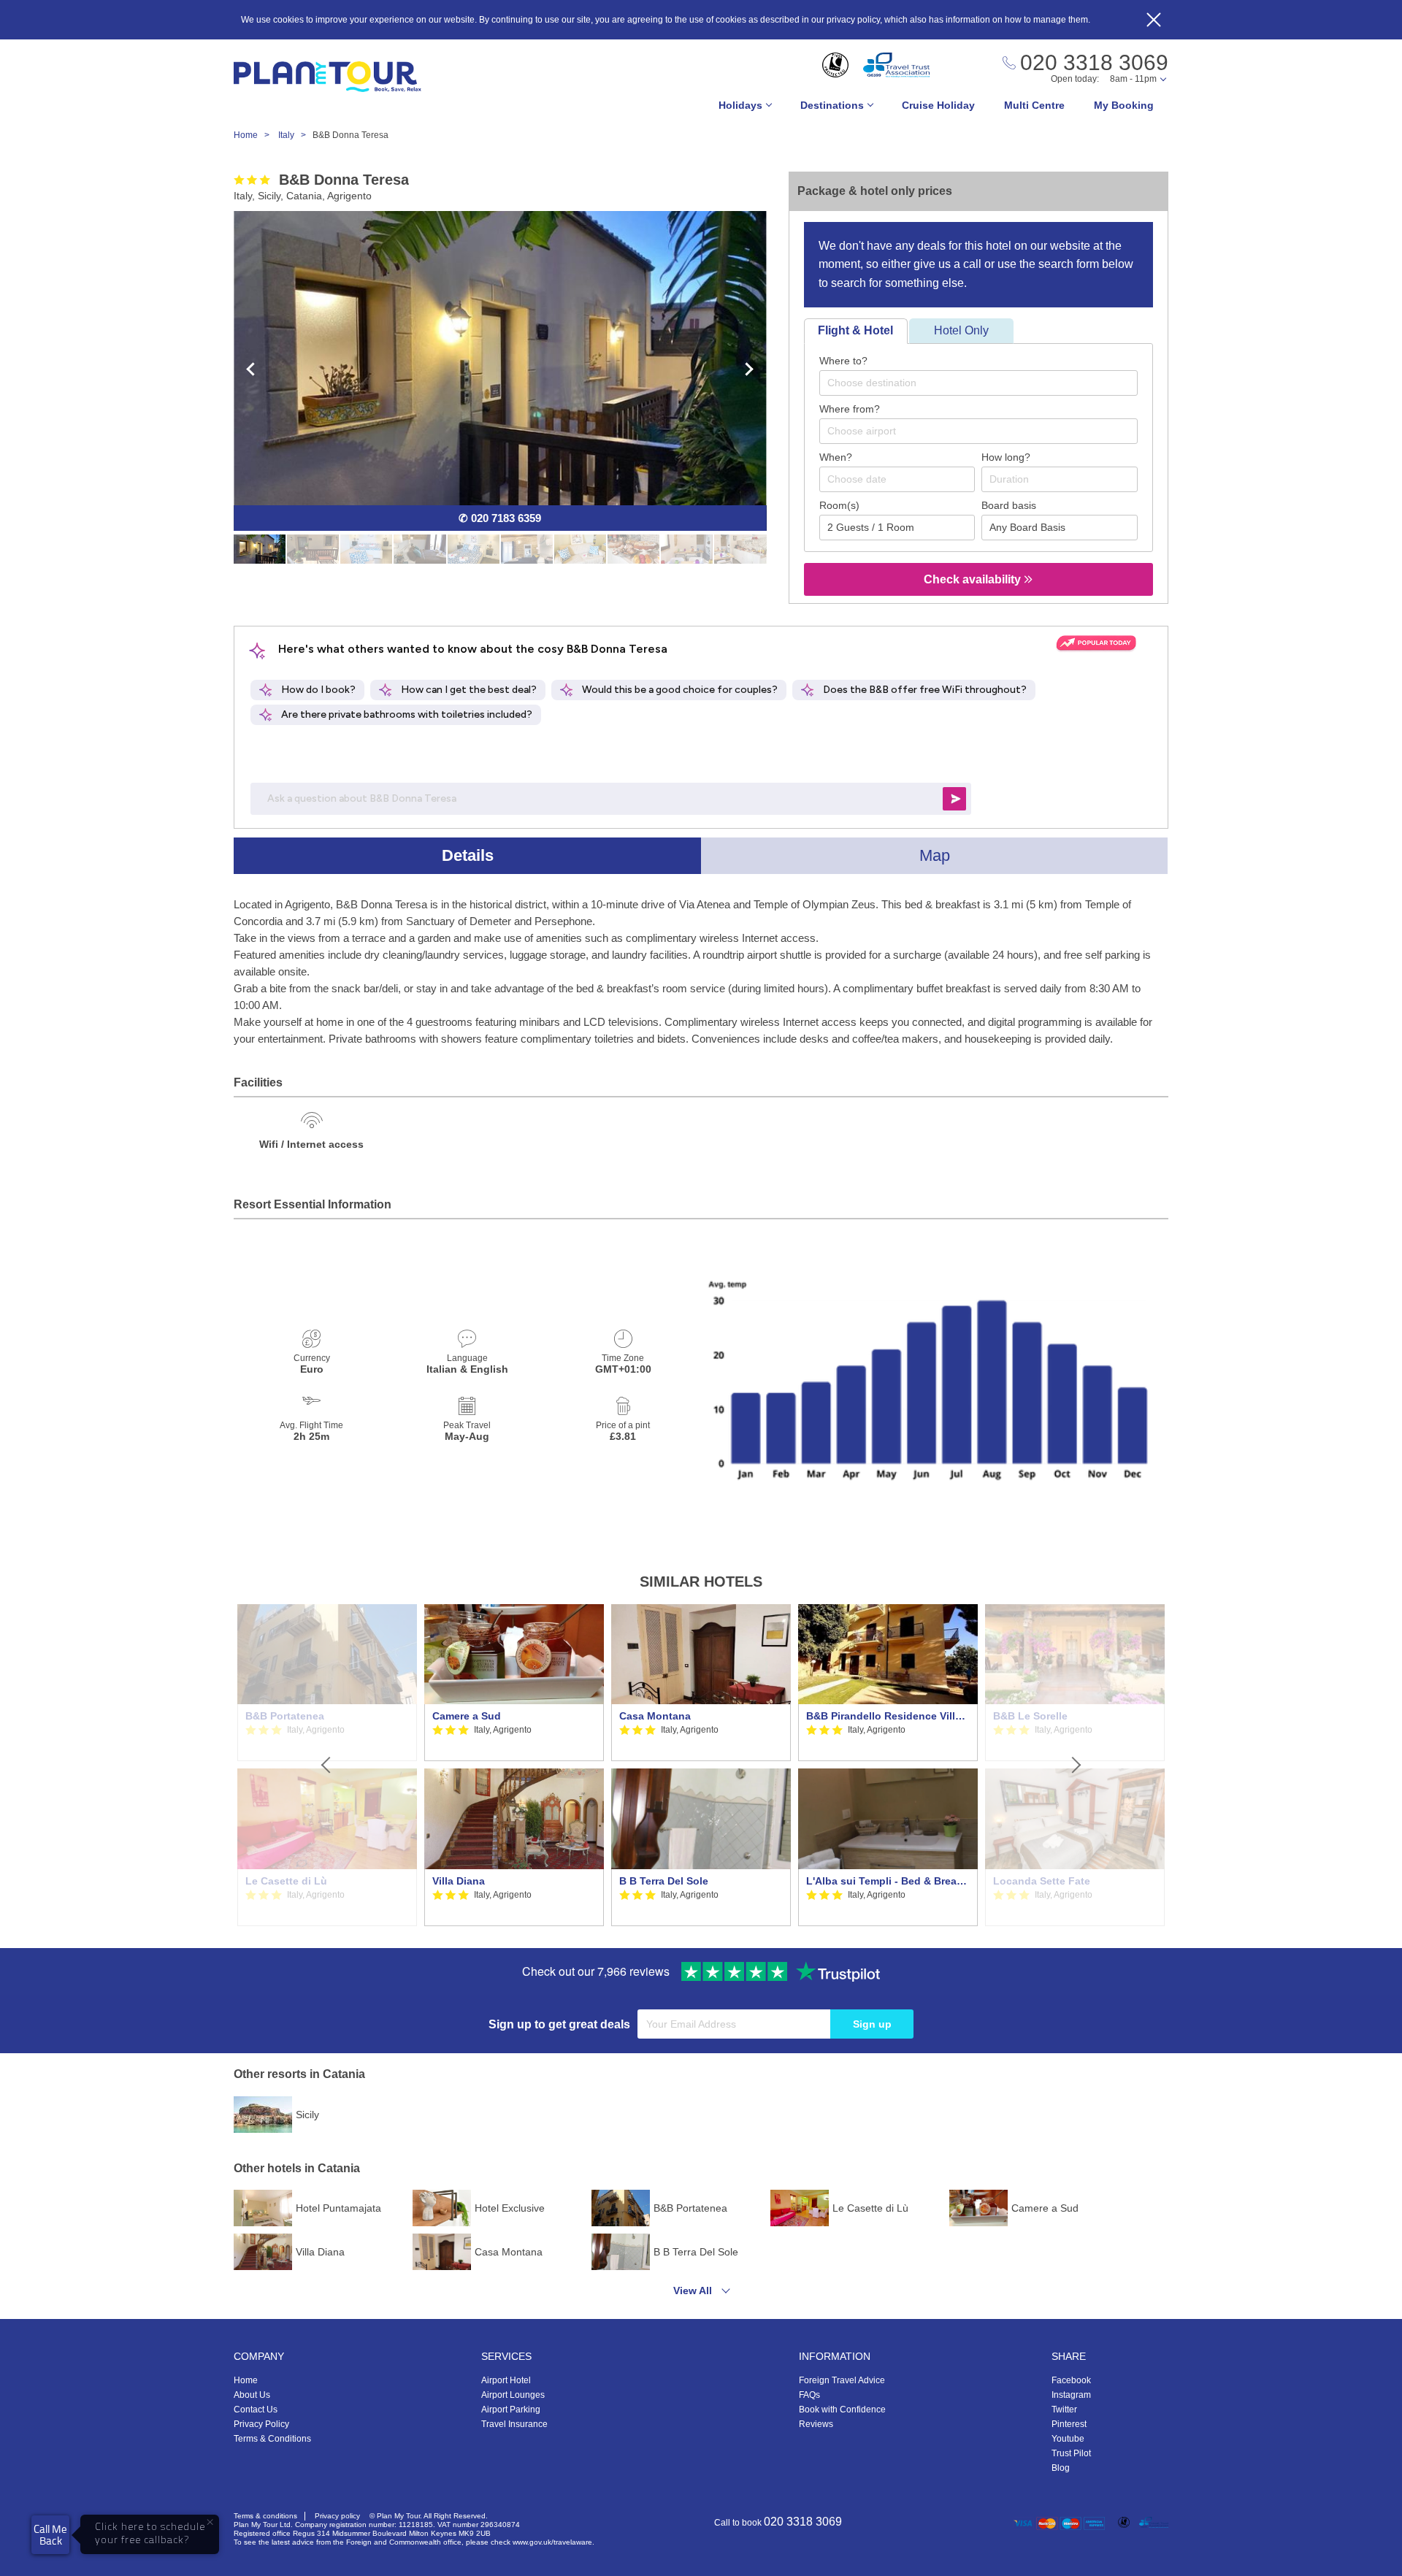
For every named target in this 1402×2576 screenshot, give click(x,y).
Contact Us (256, 2410)
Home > (255, 135)
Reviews (816, 2424)
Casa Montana (655, 1716)
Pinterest (1069, 2424)
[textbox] (986, 383)
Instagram (1071, 2395)
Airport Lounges (513, 2395)
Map (935, 855)
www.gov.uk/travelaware (552, 2542)
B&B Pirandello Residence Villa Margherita (888, 1716)
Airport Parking (511, 2410)
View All (693, 2291)
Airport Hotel (506, 2380)
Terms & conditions (265, 2516)
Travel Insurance (514, 2424)
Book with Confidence (842, 2410)
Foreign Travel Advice (842, 2380)
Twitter (1064, 2410)
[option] (514, 1766)
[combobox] (978, 383)
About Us (252, 2395)
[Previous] (327, 1766)
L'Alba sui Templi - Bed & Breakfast (888, 1881)
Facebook (1071, 2380)
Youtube (1068, 2439)
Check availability (974, 579)
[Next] (1075, 1766)
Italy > (295, 135)
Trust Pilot (1071, 2453)
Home (246, 2380)
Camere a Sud (467, 1716)
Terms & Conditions (272, 2439)
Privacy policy (337, 2516)
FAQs (809, 2395)
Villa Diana (459, 1881)
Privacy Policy (261, 2424)
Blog (1061, 2468)
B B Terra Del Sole (664, 1881)
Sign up (872, 2024)
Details (468, 855)
